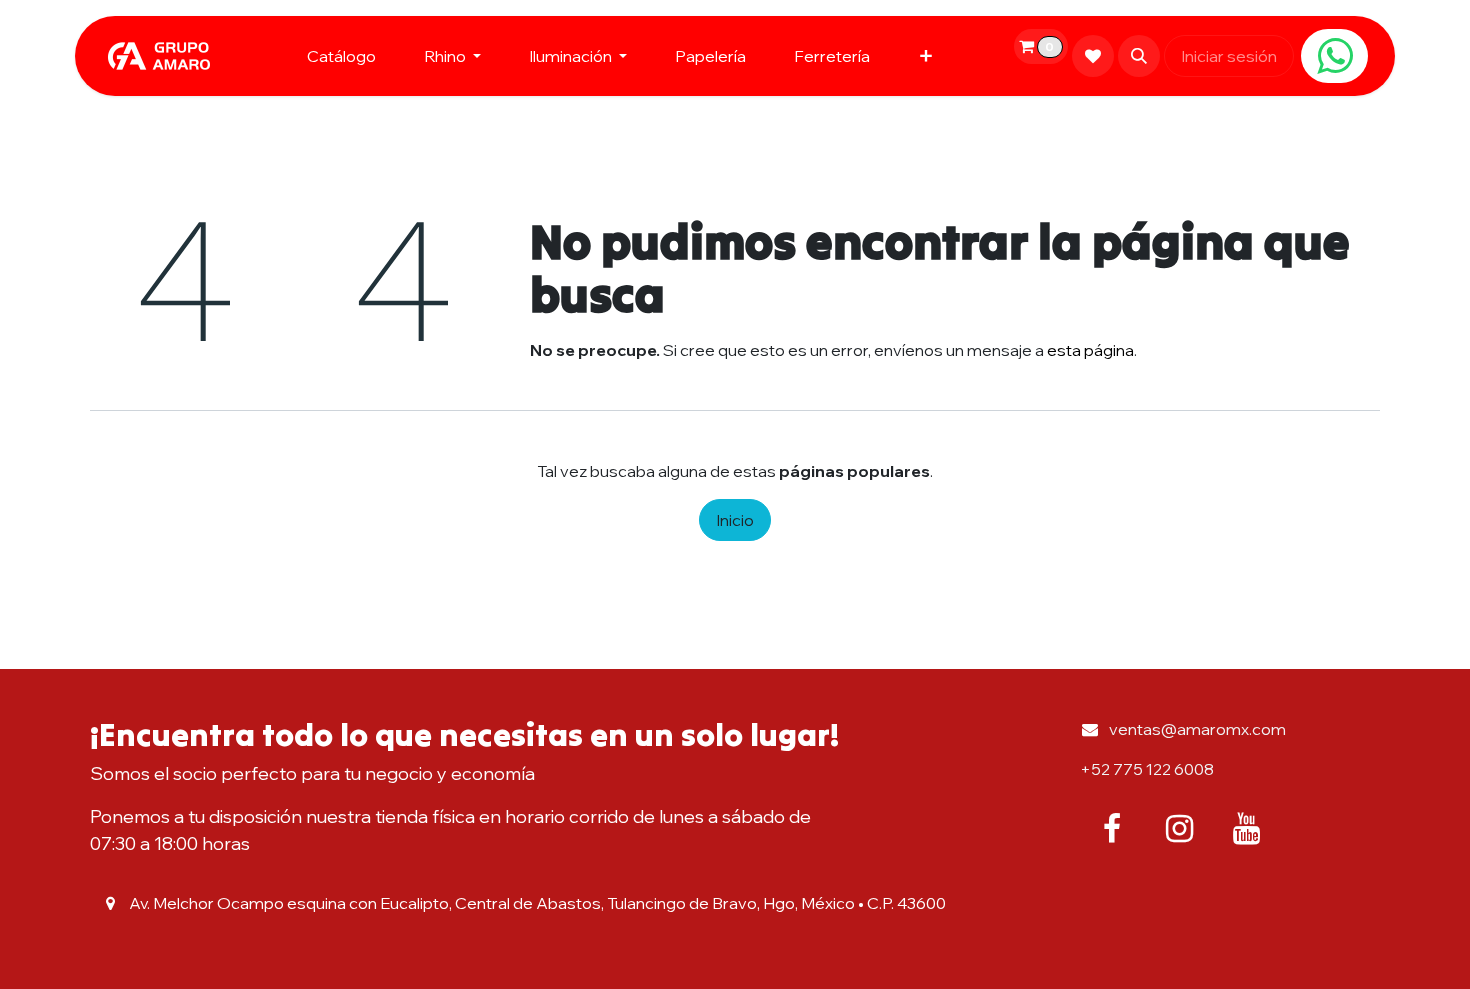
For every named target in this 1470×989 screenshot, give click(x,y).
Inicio (735, 520)
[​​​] (1334, 56)
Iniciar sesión (1229, 56)
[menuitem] (341, 56)
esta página (1090, 350)
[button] (1139, 56)
